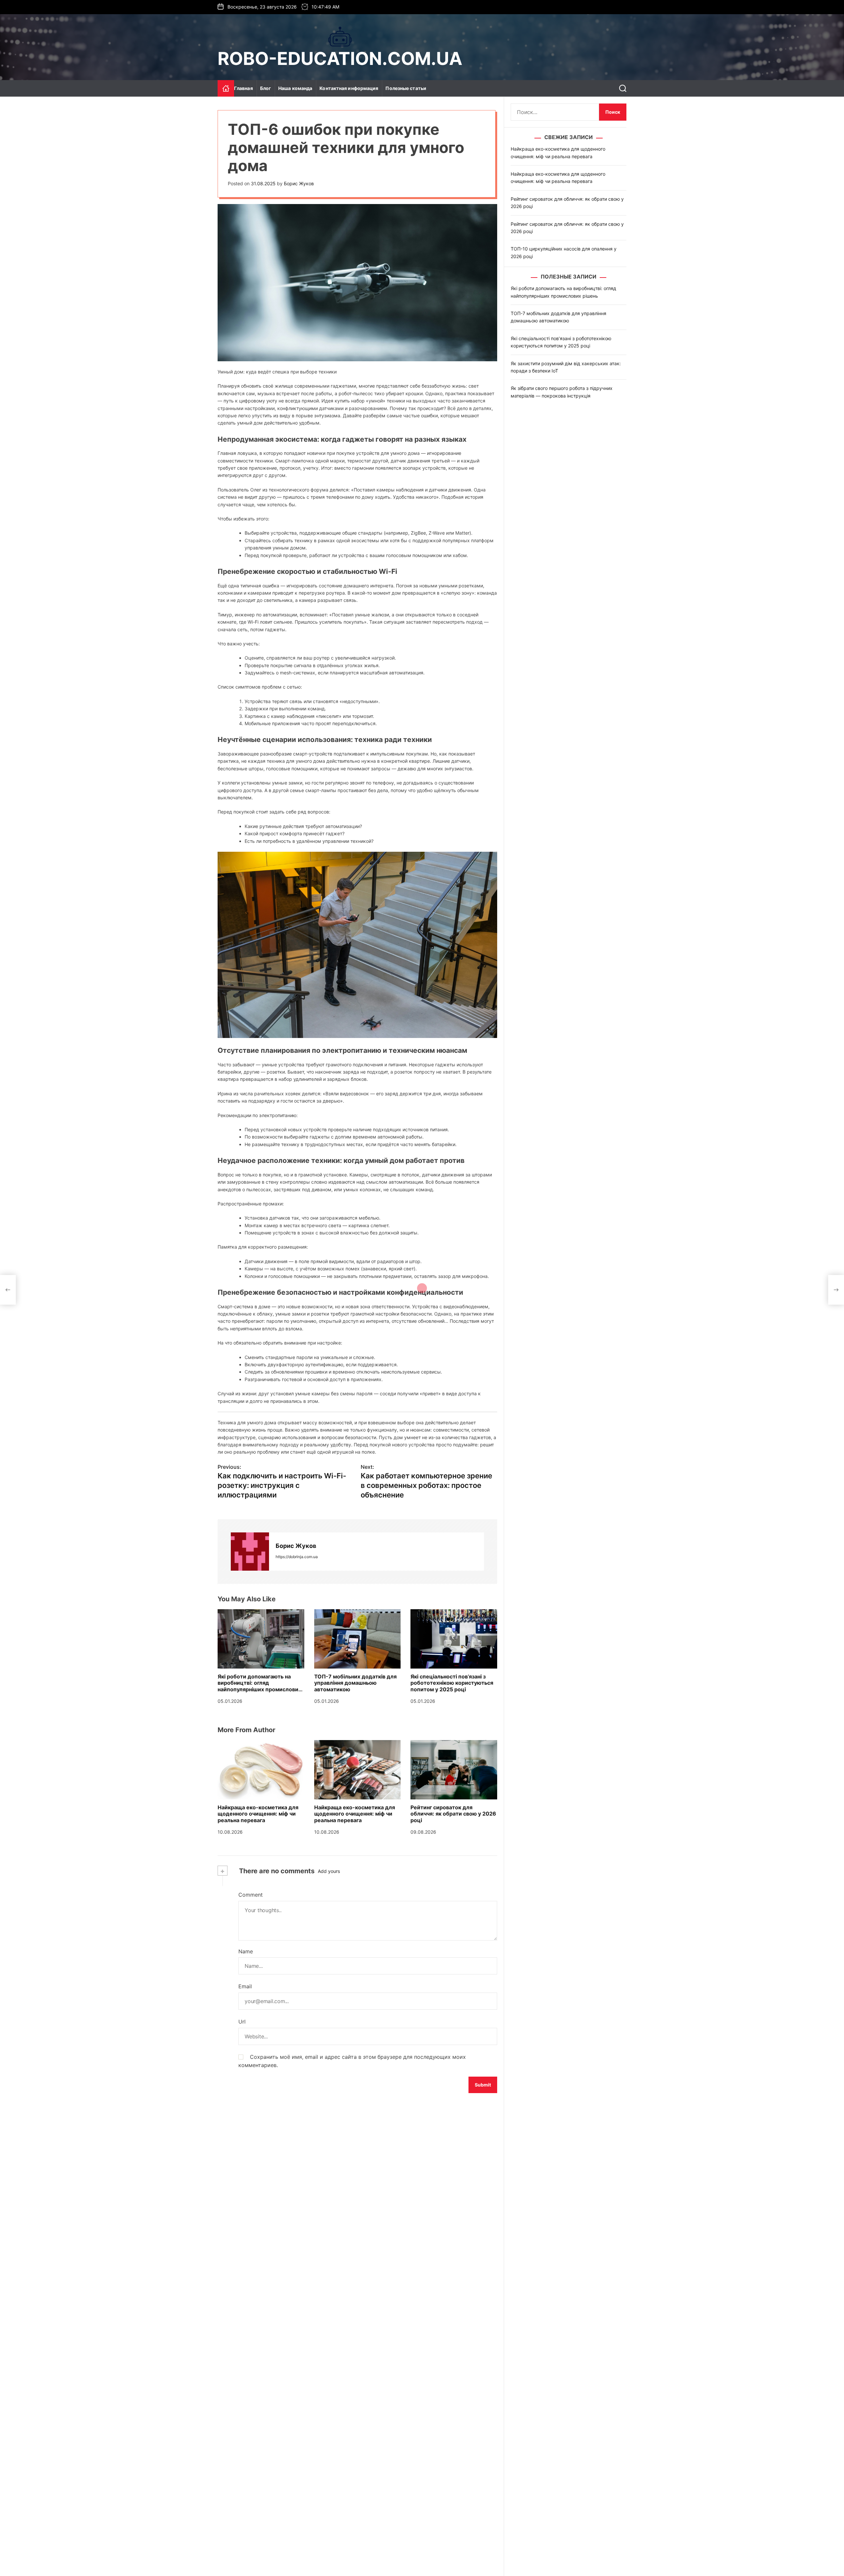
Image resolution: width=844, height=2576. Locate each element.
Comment (251, 1895)
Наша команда (295, 88)
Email (245, 1986)
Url (242, 2022)
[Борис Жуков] (250, 1552)
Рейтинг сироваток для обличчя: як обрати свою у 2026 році (453, 1814)
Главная (243, 88)
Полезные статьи (406, 88)
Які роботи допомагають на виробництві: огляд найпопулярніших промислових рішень (259, 1686)
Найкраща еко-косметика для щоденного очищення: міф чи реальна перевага (258, 1814)
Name (246, 1951)
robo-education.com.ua (340, 59)
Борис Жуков (299, 183)
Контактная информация (349, 88)
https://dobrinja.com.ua (297, 1557)
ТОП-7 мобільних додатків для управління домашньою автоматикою (355, 1683)
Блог (266, 88)
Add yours (329, 1871)
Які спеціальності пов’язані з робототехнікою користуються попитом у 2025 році (452, 1683)
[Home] (226, 88)
